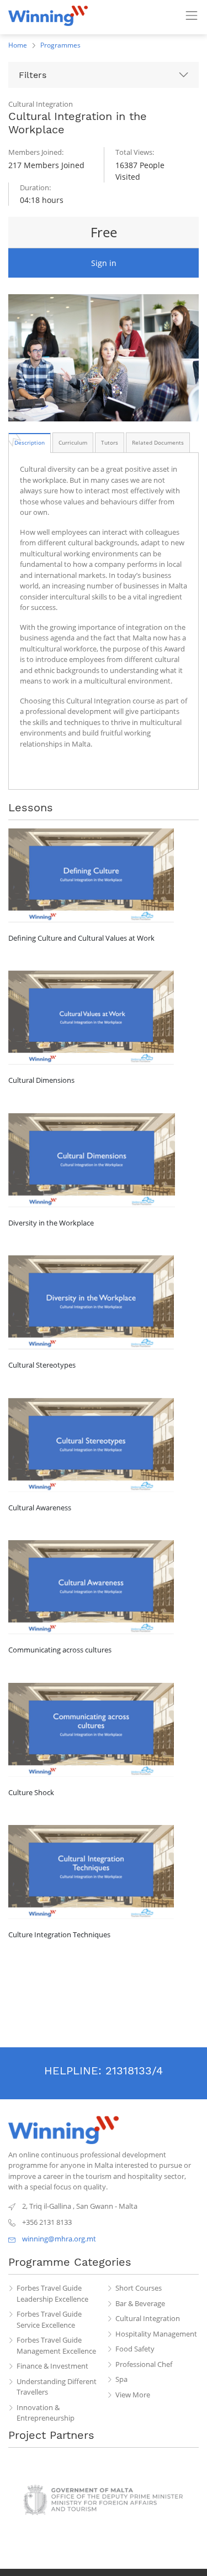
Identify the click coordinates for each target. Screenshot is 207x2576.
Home (18, 45)
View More (133, 2395)
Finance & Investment (52, 2366)
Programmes (60, 45)
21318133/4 (134, 2071)
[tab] (30, 442)
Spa (121, 2379)
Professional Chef (144, 2364)
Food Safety (135, 2349)
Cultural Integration (148, 2318)
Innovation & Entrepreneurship (46, 2413)
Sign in (104, 263)
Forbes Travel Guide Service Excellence (49, 2319)
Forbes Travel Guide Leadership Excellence (52, 2293)
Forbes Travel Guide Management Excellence (56, 2345)
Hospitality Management (156, 2334)
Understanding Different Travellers (57, 2387)
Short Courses (139, 2288)
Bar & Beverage (140, 2303)
